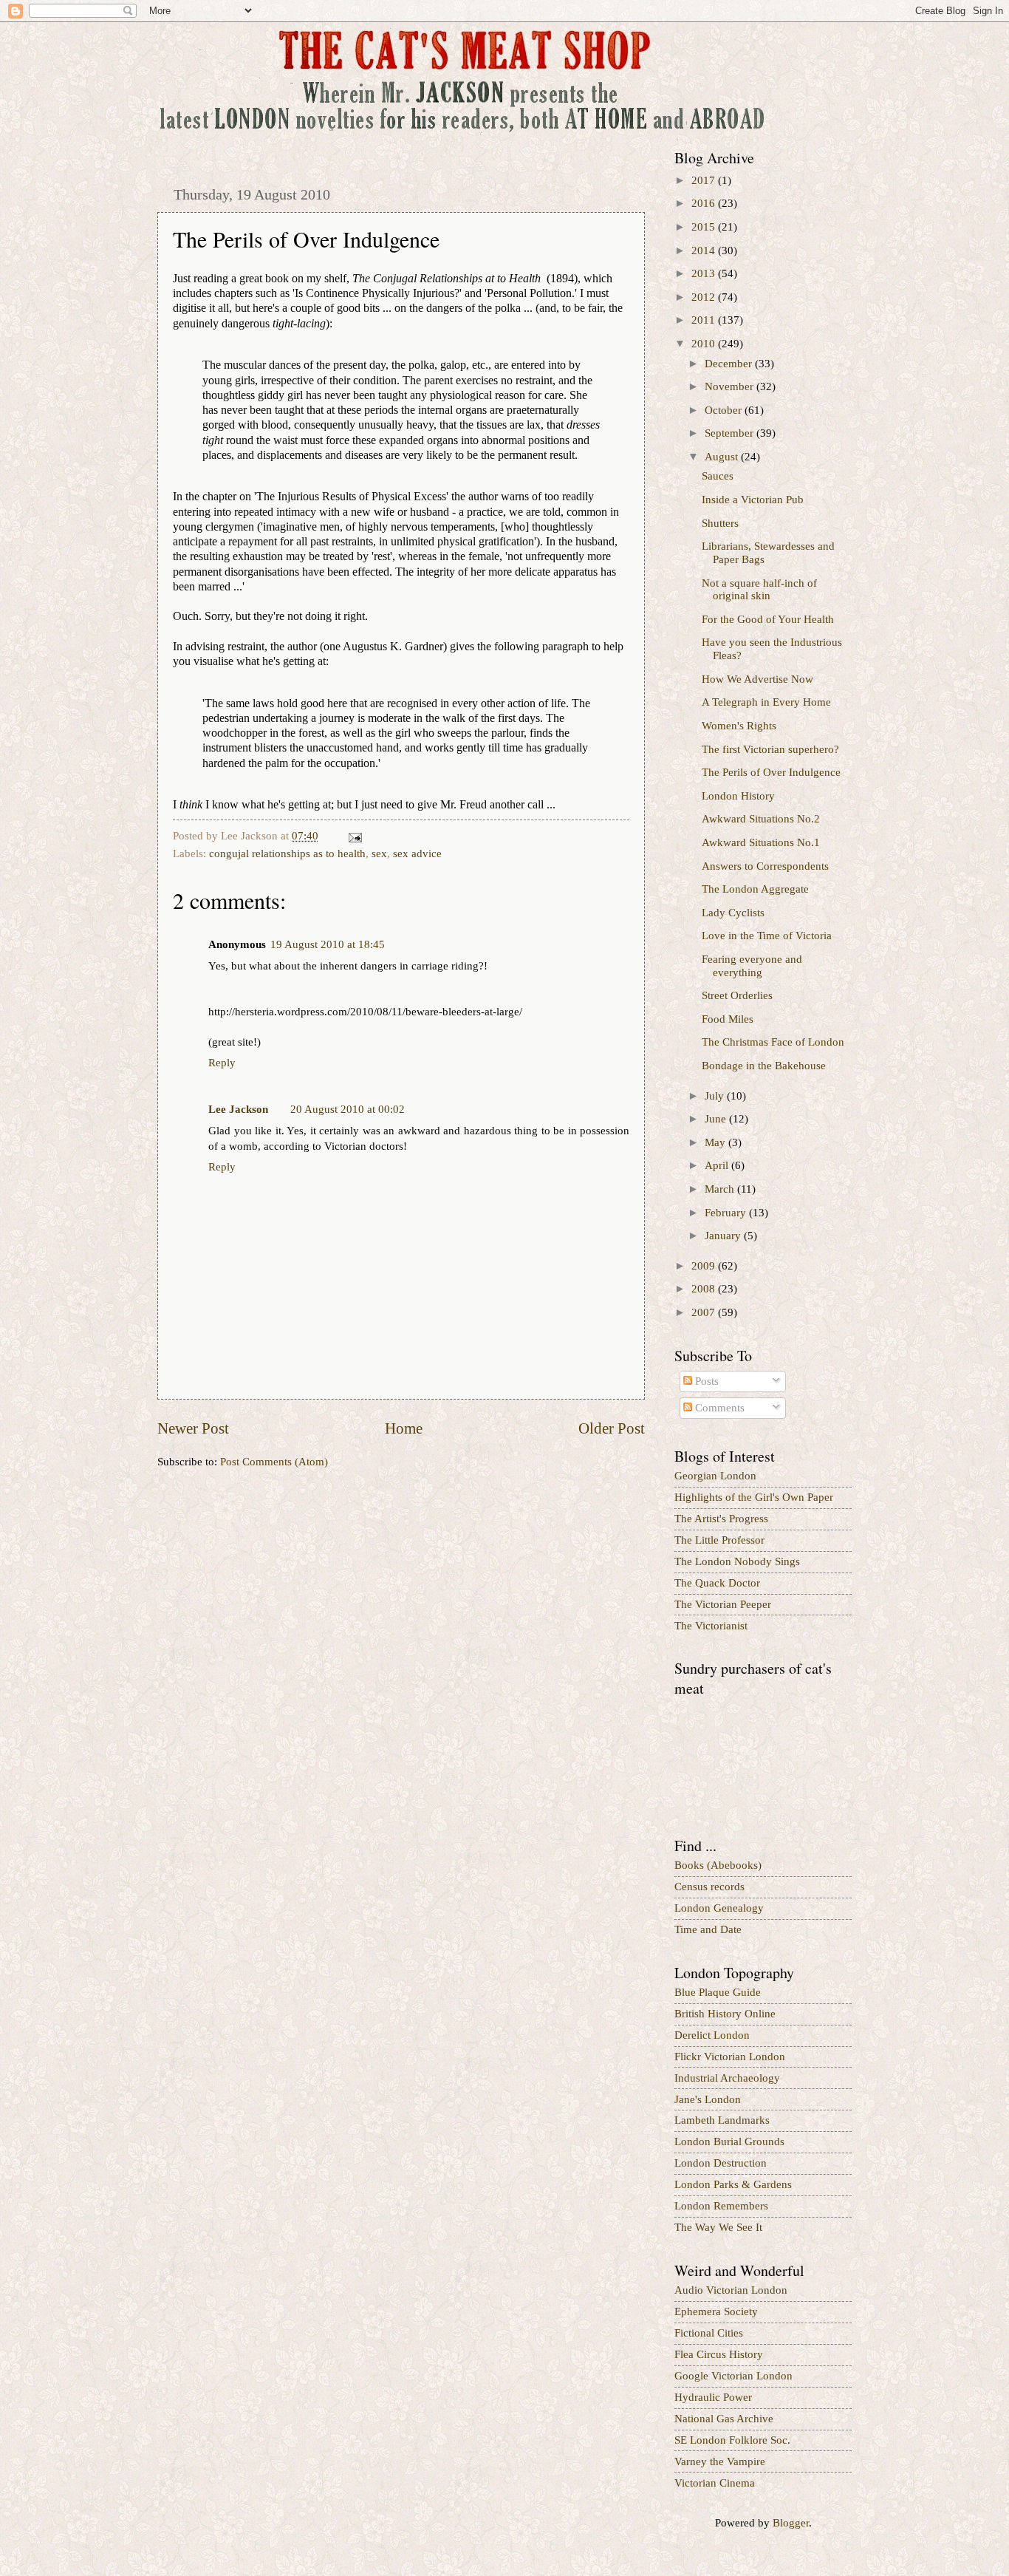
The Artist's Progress (721, 1519)
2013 (705, 273)
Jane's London (708, 2099)
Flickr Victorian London (730, 2057)
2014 (705, 251)
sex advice (417, 853)
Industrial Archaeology (727, 2078)
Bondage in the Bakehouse (764, 1066)
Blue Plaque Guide (718, 1992)
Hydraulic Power (713, 2397)
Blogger (791, 2523)
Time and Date (708, 1929)
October (725, 410)
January (724, 1236)
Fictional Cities (709, 2333)
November (731, 386)
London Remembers (721, 2206)
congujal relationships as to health (287, 853)
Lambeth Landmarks (722, 2120)
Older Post (612, 1428)
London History (738, 796)
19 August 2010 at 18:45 (328, 944)
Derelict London (712, 2035)
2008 (705, 1289)
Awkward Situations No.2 (761, 819)
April (718, 1165)
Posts (705, 1381)
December (730, 364)
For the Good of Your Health (768, 619)
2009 (705, 1266)
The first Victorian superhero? (770, 749)
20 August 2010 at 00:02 (348, 1109)
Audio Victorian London (731, 2290)
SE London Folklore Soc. (732, 2440)
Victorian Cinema (715, 2483)
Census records (709, 1887)
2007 (705, 1312)
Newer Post (193, 1428)
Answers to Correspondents (765, 866)
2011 (705, 320)
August (723, 457)
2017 (705, 180)
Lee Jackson (238, 1109)
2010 (705, 344)
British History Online (725, 2014)
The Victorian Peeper (723, 1604)
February (727, 1213)
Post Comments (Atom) (274, 1462)
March (721, 1189)
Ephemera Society (716, 2311)
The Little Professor (719, 1540)
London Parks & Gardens (733, 2184)
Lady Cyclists (733, 913)
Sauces (718, 476)
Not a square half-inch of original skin (759, 590)
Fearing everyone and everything (752, 966)
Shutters (720, 523)
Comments (718, 1408)
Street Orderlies (737, 995)
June (717, 1119)
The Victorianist (711, 1626)
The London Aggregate (755, 889)
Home (404, 1428)
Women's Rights (739, 726)
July (716, 1096)
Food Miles (728, 1019)
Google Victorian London (733, 2376)
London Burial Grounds (729, 2141)
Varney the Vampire (720, 2461)
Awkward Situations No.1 (761, 842)
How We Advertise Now (757, 679)
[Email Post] (353, 836)
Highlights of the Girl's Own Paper (754, 1497)
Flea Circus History (719, 2354)
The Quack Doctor (717, 1583)
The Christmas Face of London (773, 1042)
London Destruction (721, 2163)
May (716, 1142)
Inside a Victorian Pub (753, 500)
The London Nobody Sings (737, 1561)
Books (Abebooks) (718, 1865)
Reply (222, 1063)
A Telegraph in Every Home (766, 702)
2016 (705, 203)
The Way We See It (718, 2227)
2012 (705, 297)
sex (379, 853)
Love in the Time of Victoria (767, 936)
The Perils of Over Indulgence (771, 772)
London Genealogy (719, 1908)
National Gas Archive (724, 2419)
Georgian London (715, 1476)
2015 (705, 227)
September (731, 433)
